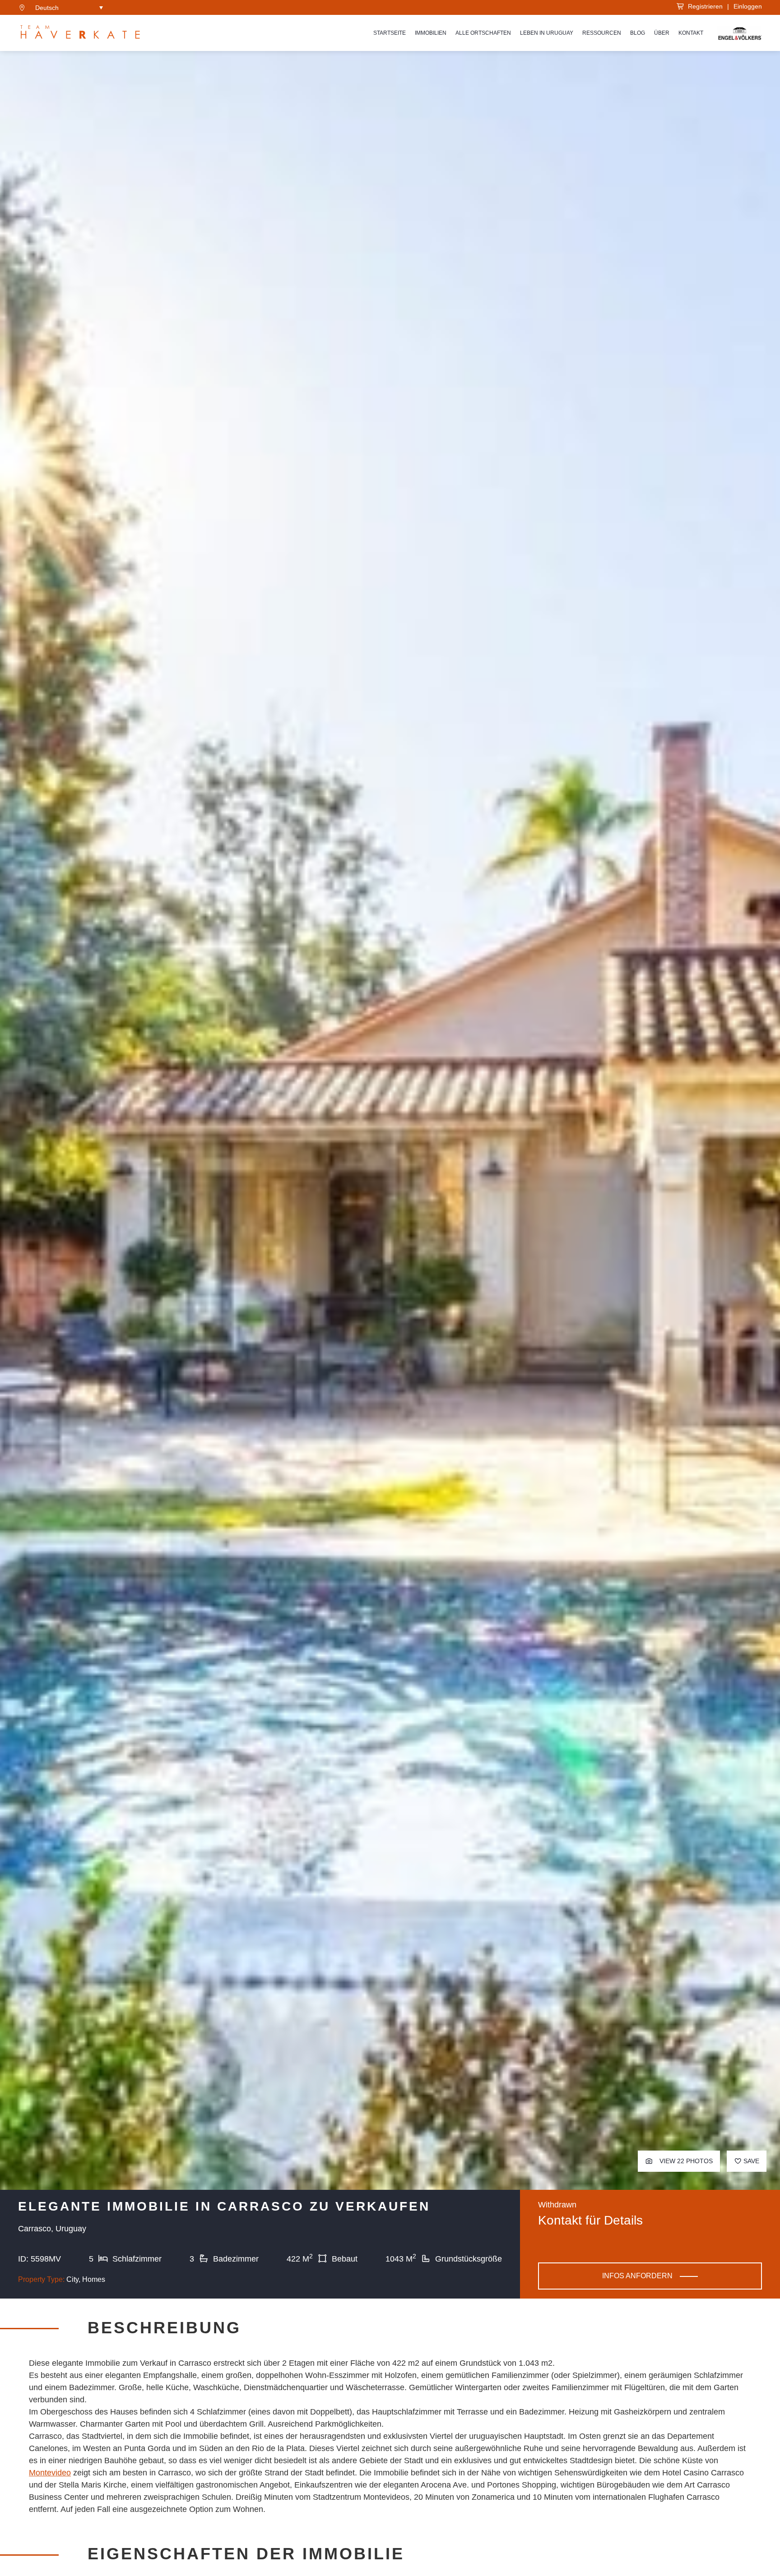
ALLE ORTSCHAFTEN (483, 33)
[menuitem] (69, 7)
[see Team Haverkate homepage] (80, 33)
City (72, 2279)
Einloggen (748, 6)
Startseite (390, 33)
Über (662, 33)
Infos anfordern (637, 2276)
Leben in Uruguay (547, 33)
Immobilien (431, 33)
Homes (94, 2279)
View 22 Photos (685, 2161)
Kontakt (691, 33)
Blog (638, 33)
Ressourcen (602, 33)
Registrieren (703, 6)
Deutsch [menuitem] (47, 8)
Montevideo (50, 2473)
